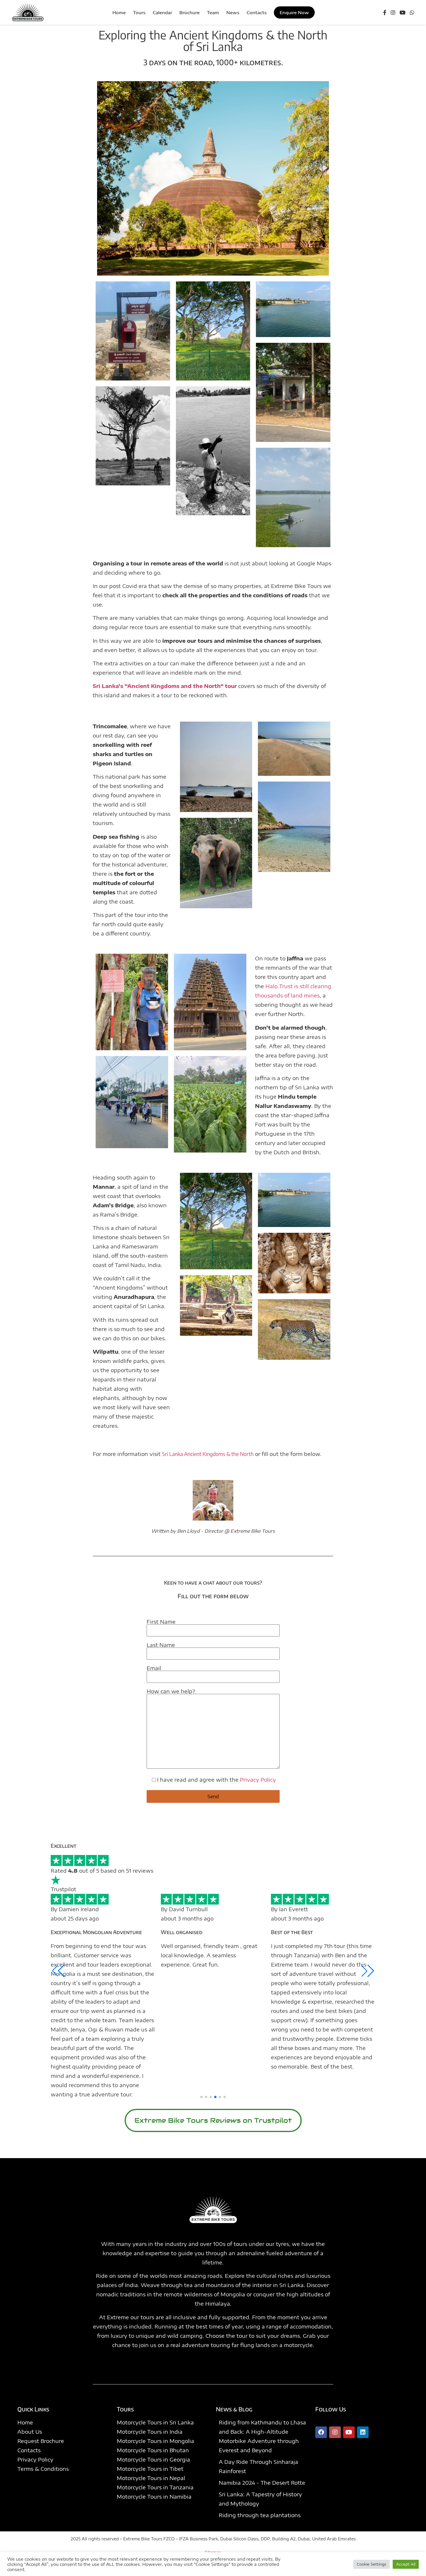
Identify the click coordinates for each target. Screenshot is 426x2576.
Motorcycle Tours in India (150, 2432)
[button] (201, 2097)
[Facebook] (385, 12)
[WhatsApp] (412, 12)
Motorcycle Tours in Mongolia (155, 2441)
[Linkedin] (363, 2432)
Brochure (190, 12)
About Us (30, 2432)
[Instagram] (393, 12)
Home (25, 2422)
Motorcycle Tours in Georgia (153, 2459)
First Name (161, 1622)
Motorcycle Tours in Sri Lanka (155, 2422)
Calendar (162, 12)
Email (154, 1668)
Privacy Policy (258, 1779)
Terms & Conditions (43, 2469)
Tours (139, 12)
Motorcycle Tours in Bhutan (153, 2450)
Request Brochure (41, 2441)
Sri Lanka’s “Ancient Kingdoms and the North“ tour (165, 686)
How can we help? (171, 1692)
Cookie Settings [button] (372, 2564)
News (233, 12)
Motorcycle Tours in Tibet (150, 2469)
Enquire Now (294, 12)
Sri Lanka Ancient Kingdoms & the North (208, 1454)
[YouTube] (403, 12)
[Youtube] (349, 2432)
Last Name (161, 1645)
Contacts (257, 12)
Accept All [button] (406, 2564)
